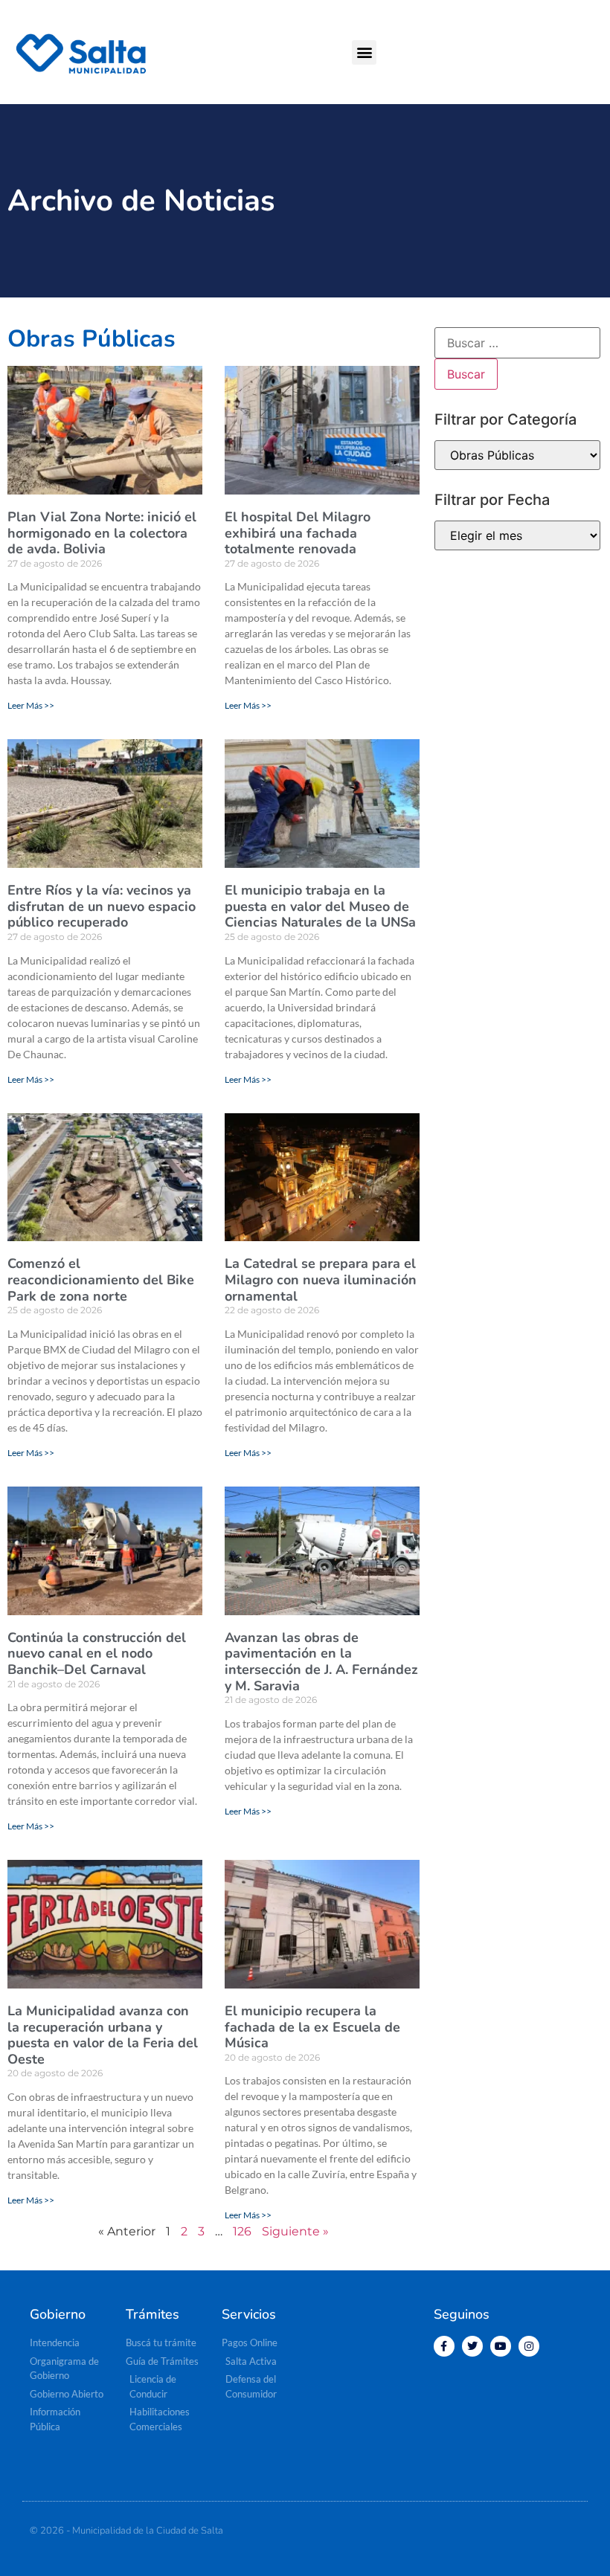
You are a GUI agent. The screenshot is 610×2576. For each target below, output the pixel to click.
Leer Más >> (31, 705)
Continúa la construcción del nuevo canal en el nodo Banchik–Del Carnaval (97, 1654)
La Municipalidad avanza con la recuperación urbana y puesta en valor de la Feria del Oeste (103, 2035)
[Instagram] (529, 2346)
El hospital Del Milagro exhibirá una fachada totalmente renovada (298, 533)
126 (242, 2231)
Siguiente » (295, 2231)
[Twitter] (472, 2346)
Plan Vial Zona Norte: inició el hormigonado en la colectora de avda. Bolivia (102, 533)
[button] (364, 52)
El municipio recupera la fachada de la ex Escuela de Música (312, 2027)
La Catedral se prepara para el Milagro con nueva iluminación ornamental (321, 1279)
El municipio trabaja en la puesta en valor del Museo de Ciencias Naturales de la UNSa (320, 906)
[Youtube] (501, 2346)
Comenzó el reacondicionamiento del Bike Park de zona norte (101, 1279)
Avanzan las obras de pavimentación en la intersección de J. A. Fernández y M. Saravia (321, 1662)
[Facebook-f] (444, 2346)
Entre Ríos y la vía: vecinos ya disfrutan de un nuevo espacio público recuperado (102, 906)
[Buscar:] (517, 343)
